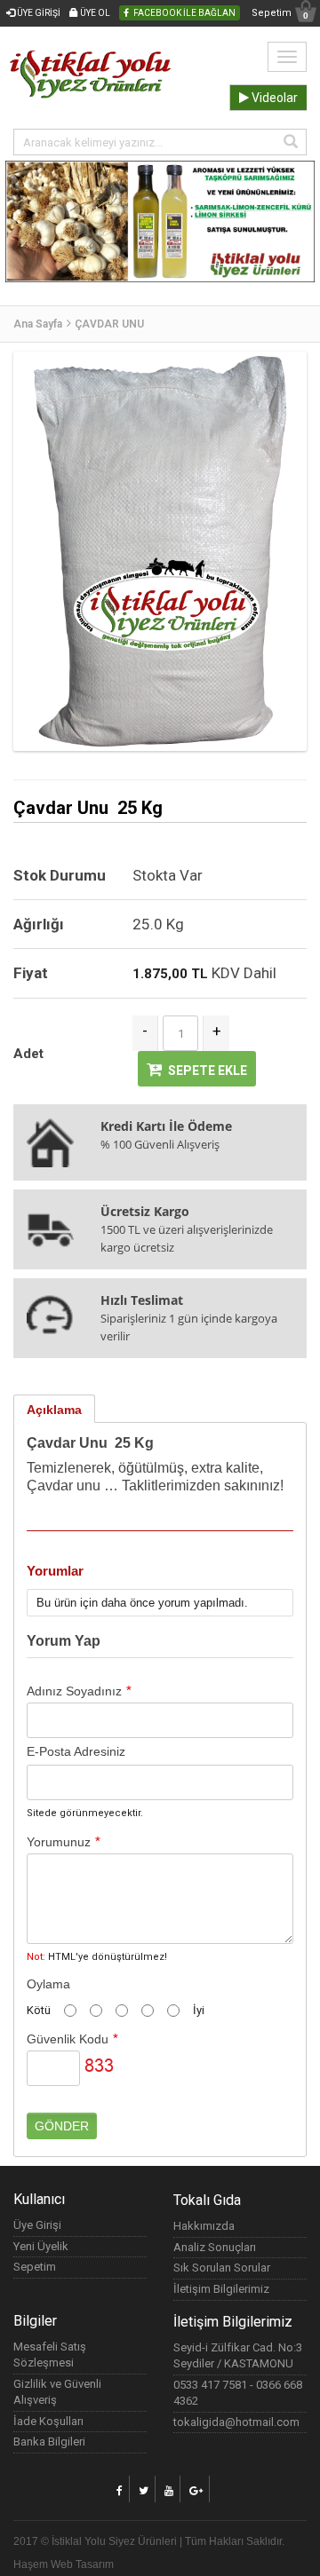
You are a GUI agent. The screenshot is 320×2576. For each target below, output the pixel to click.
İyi (199, 2010)
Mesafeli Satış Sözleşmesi (50, 2355)
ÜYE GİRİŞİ (38, 13)
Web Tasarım (82, 2564)
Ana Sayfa (38, 324)
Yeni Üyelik (41, 2246)
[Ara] (291, 142)
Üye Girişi (37, 2225)
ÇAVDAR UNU (109, 324)
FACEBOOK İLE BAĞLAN (184, 13)
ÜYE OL (94, 13)
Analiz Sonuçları (215, 2247)
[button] (24, 253)
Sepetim (280, 14)
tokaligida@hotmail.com (236, 2422)
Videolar (273, 98)
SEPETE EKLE (208, 1071)
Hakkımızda (204, 2226)
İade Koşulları (48, 2421)
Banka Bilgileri (49, 2442)
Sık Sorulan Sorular (222, 2268)
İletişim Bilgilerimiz (221, 2289)
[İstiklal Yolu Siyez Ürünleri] (92, 53)
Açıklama (54, 1410)
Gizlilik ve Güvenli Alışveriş (57, 2392)
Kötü (39, 2010)
